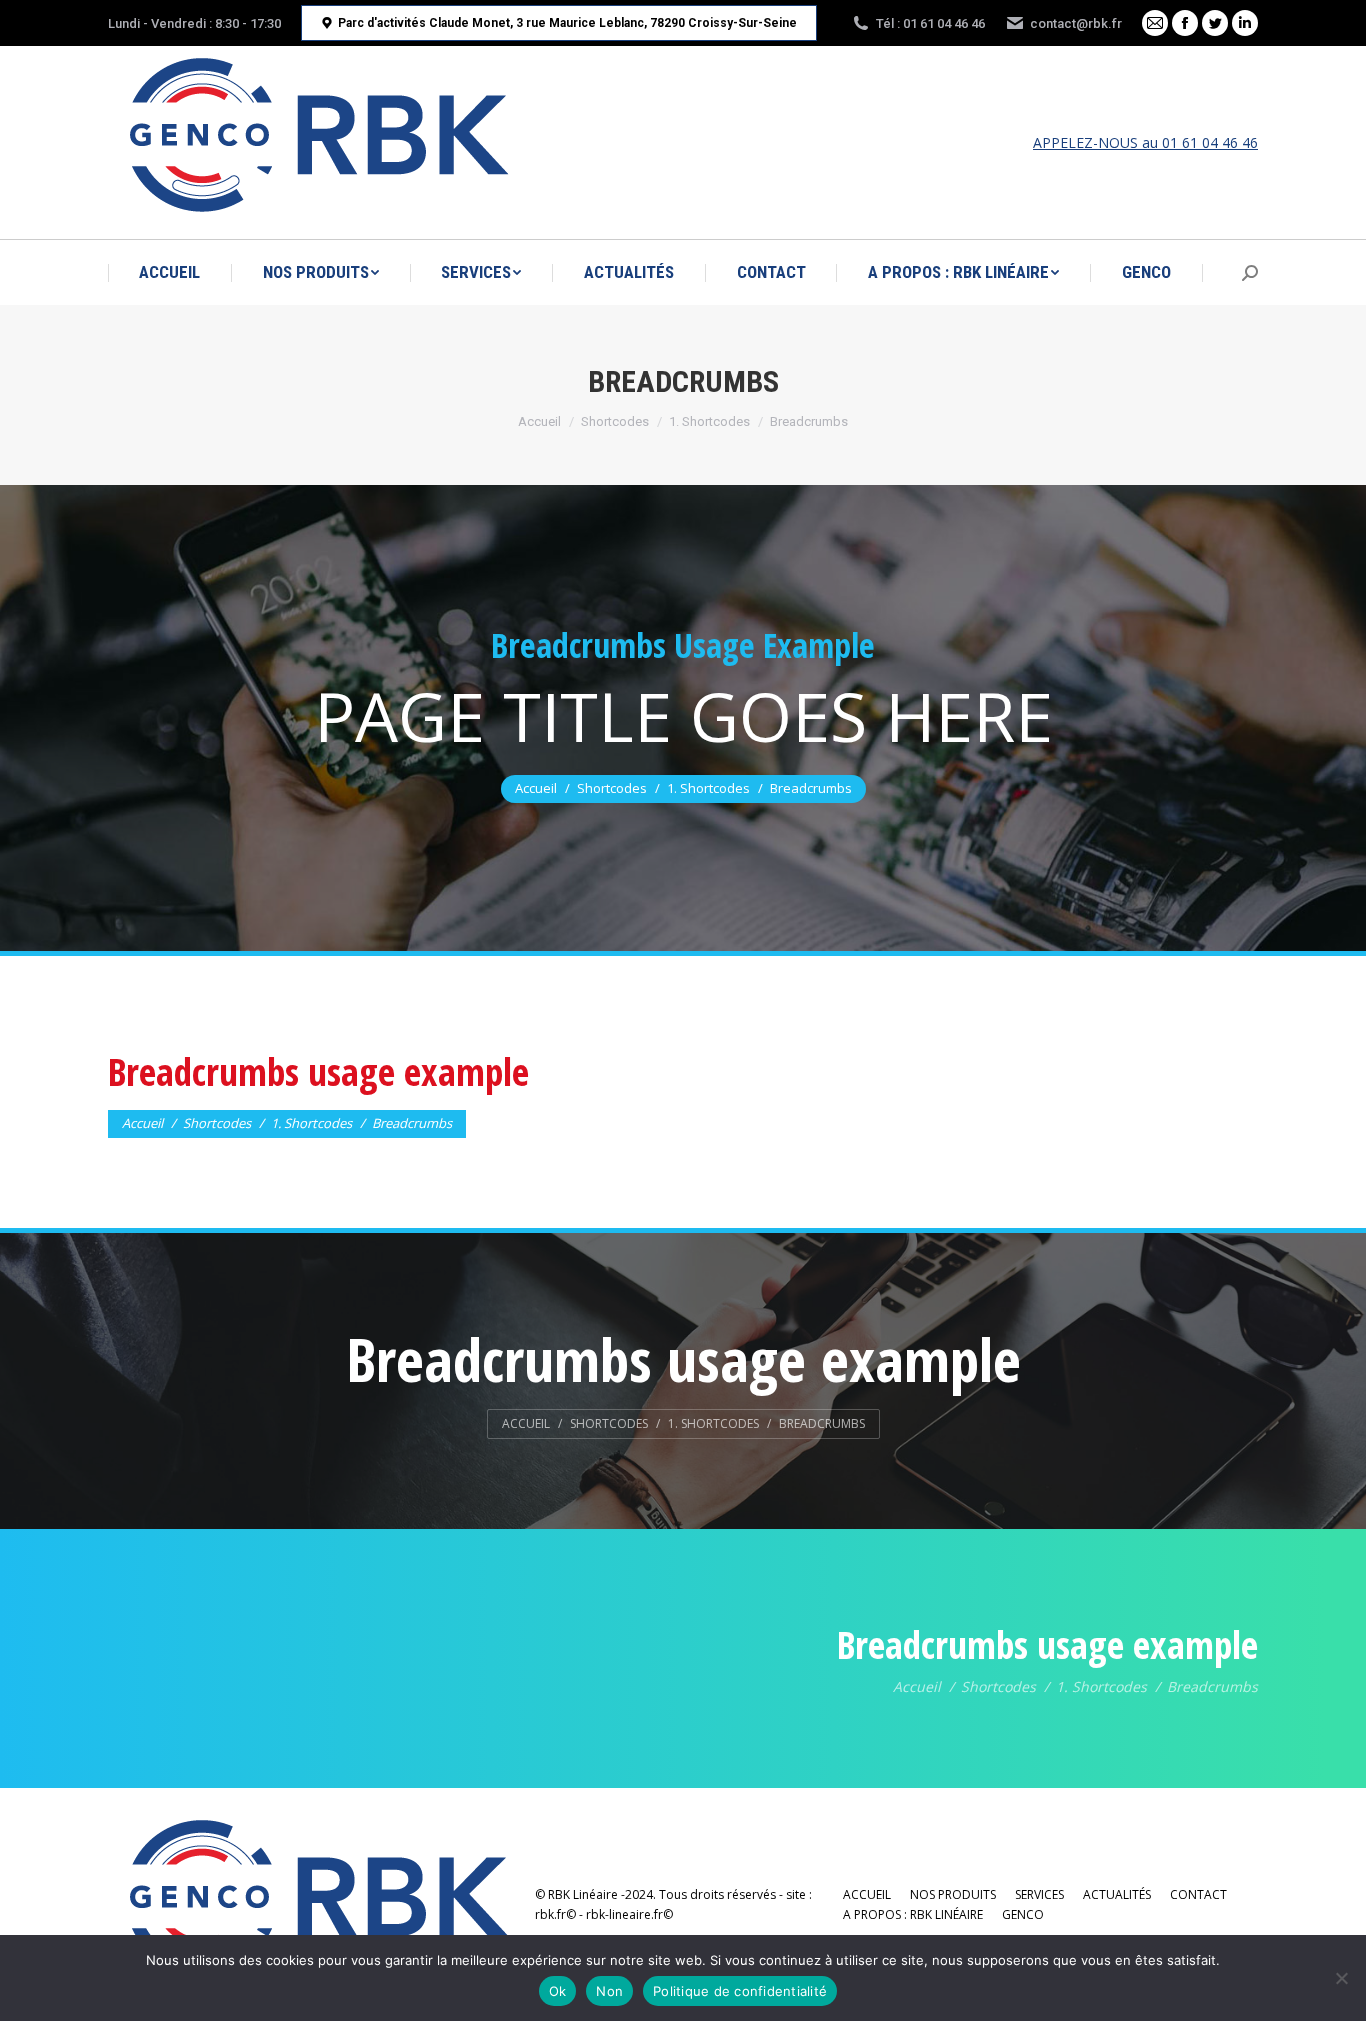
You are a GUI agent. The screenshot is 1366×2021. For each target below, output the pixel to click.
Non (609, 1991)
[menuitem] (169, 272)
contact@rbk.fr (1076, 23)
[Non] (1341, 1978)
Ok (558, 1991)
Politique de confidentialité (740, 1991)
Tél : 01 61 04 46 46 (930, 23)
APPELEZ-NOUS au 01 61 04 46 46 (1145, 142)
